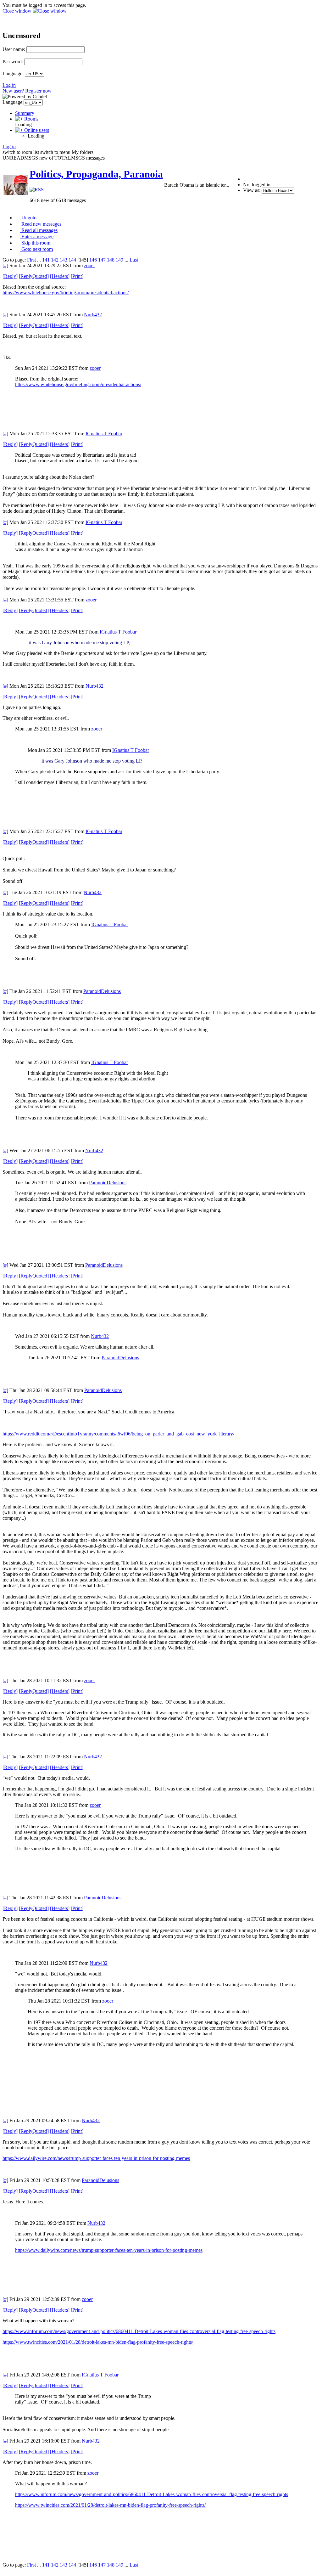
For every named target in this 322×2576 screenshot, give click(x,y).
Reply (10, 276)
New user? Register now (27, 91)
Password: (13, 62)
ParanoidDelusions (102, 991)
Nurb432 (93, 315)
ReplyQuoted (34, 276)
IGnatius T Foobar (104, 434)
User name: (14, 49)
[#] (5, 265)
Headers (60, 276)
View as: (252, 190)
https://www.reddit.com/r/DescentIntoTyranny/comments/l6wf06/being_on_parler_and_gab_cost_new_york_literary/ (118, 1434)
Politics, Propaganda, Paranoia (96, 174)
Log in (9, 85)
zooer (89, 265)
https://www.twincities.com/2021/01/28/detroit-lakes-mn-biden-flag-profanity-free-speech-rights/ (98, 2342)
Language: (13, 73)
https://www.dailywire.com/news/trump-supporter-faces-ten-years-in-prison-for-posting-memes (96, 2158)
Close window (18, 11)
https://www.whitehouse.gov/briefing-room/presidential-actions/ (66, 293)
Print (77, 276)
